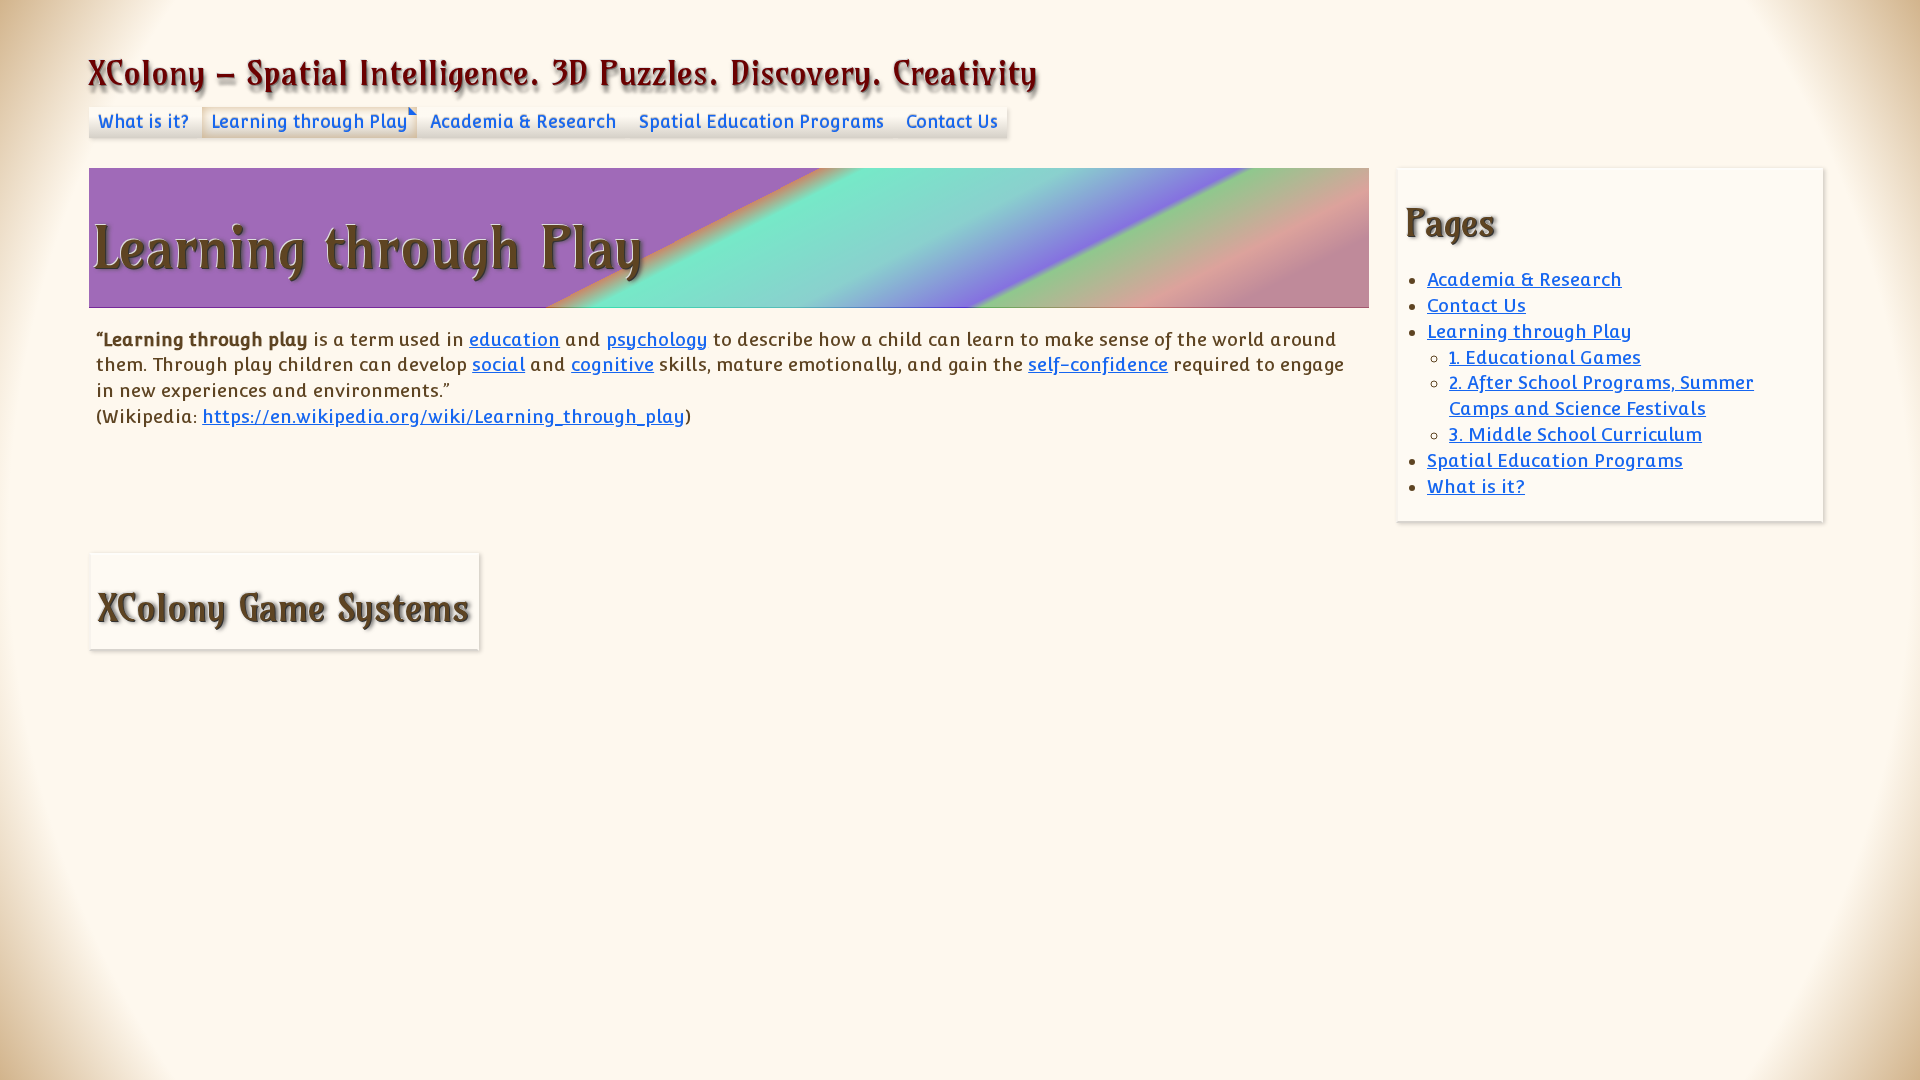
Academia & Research (523, 122)
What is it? (143, 122)
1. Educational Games (1545, 357)
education (514, 339)
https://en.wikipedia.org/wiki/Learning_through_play (443, 416)
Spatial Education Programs (761, 122)
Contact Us (952, 122)
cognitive (612, 364)
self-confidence (1098, 364)
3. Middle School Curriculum (1575, 434)
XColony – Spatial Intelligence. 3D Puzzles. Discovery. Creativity (563, 72)
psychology (657, 339)
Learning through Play (309, 122)
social (498, 364)
